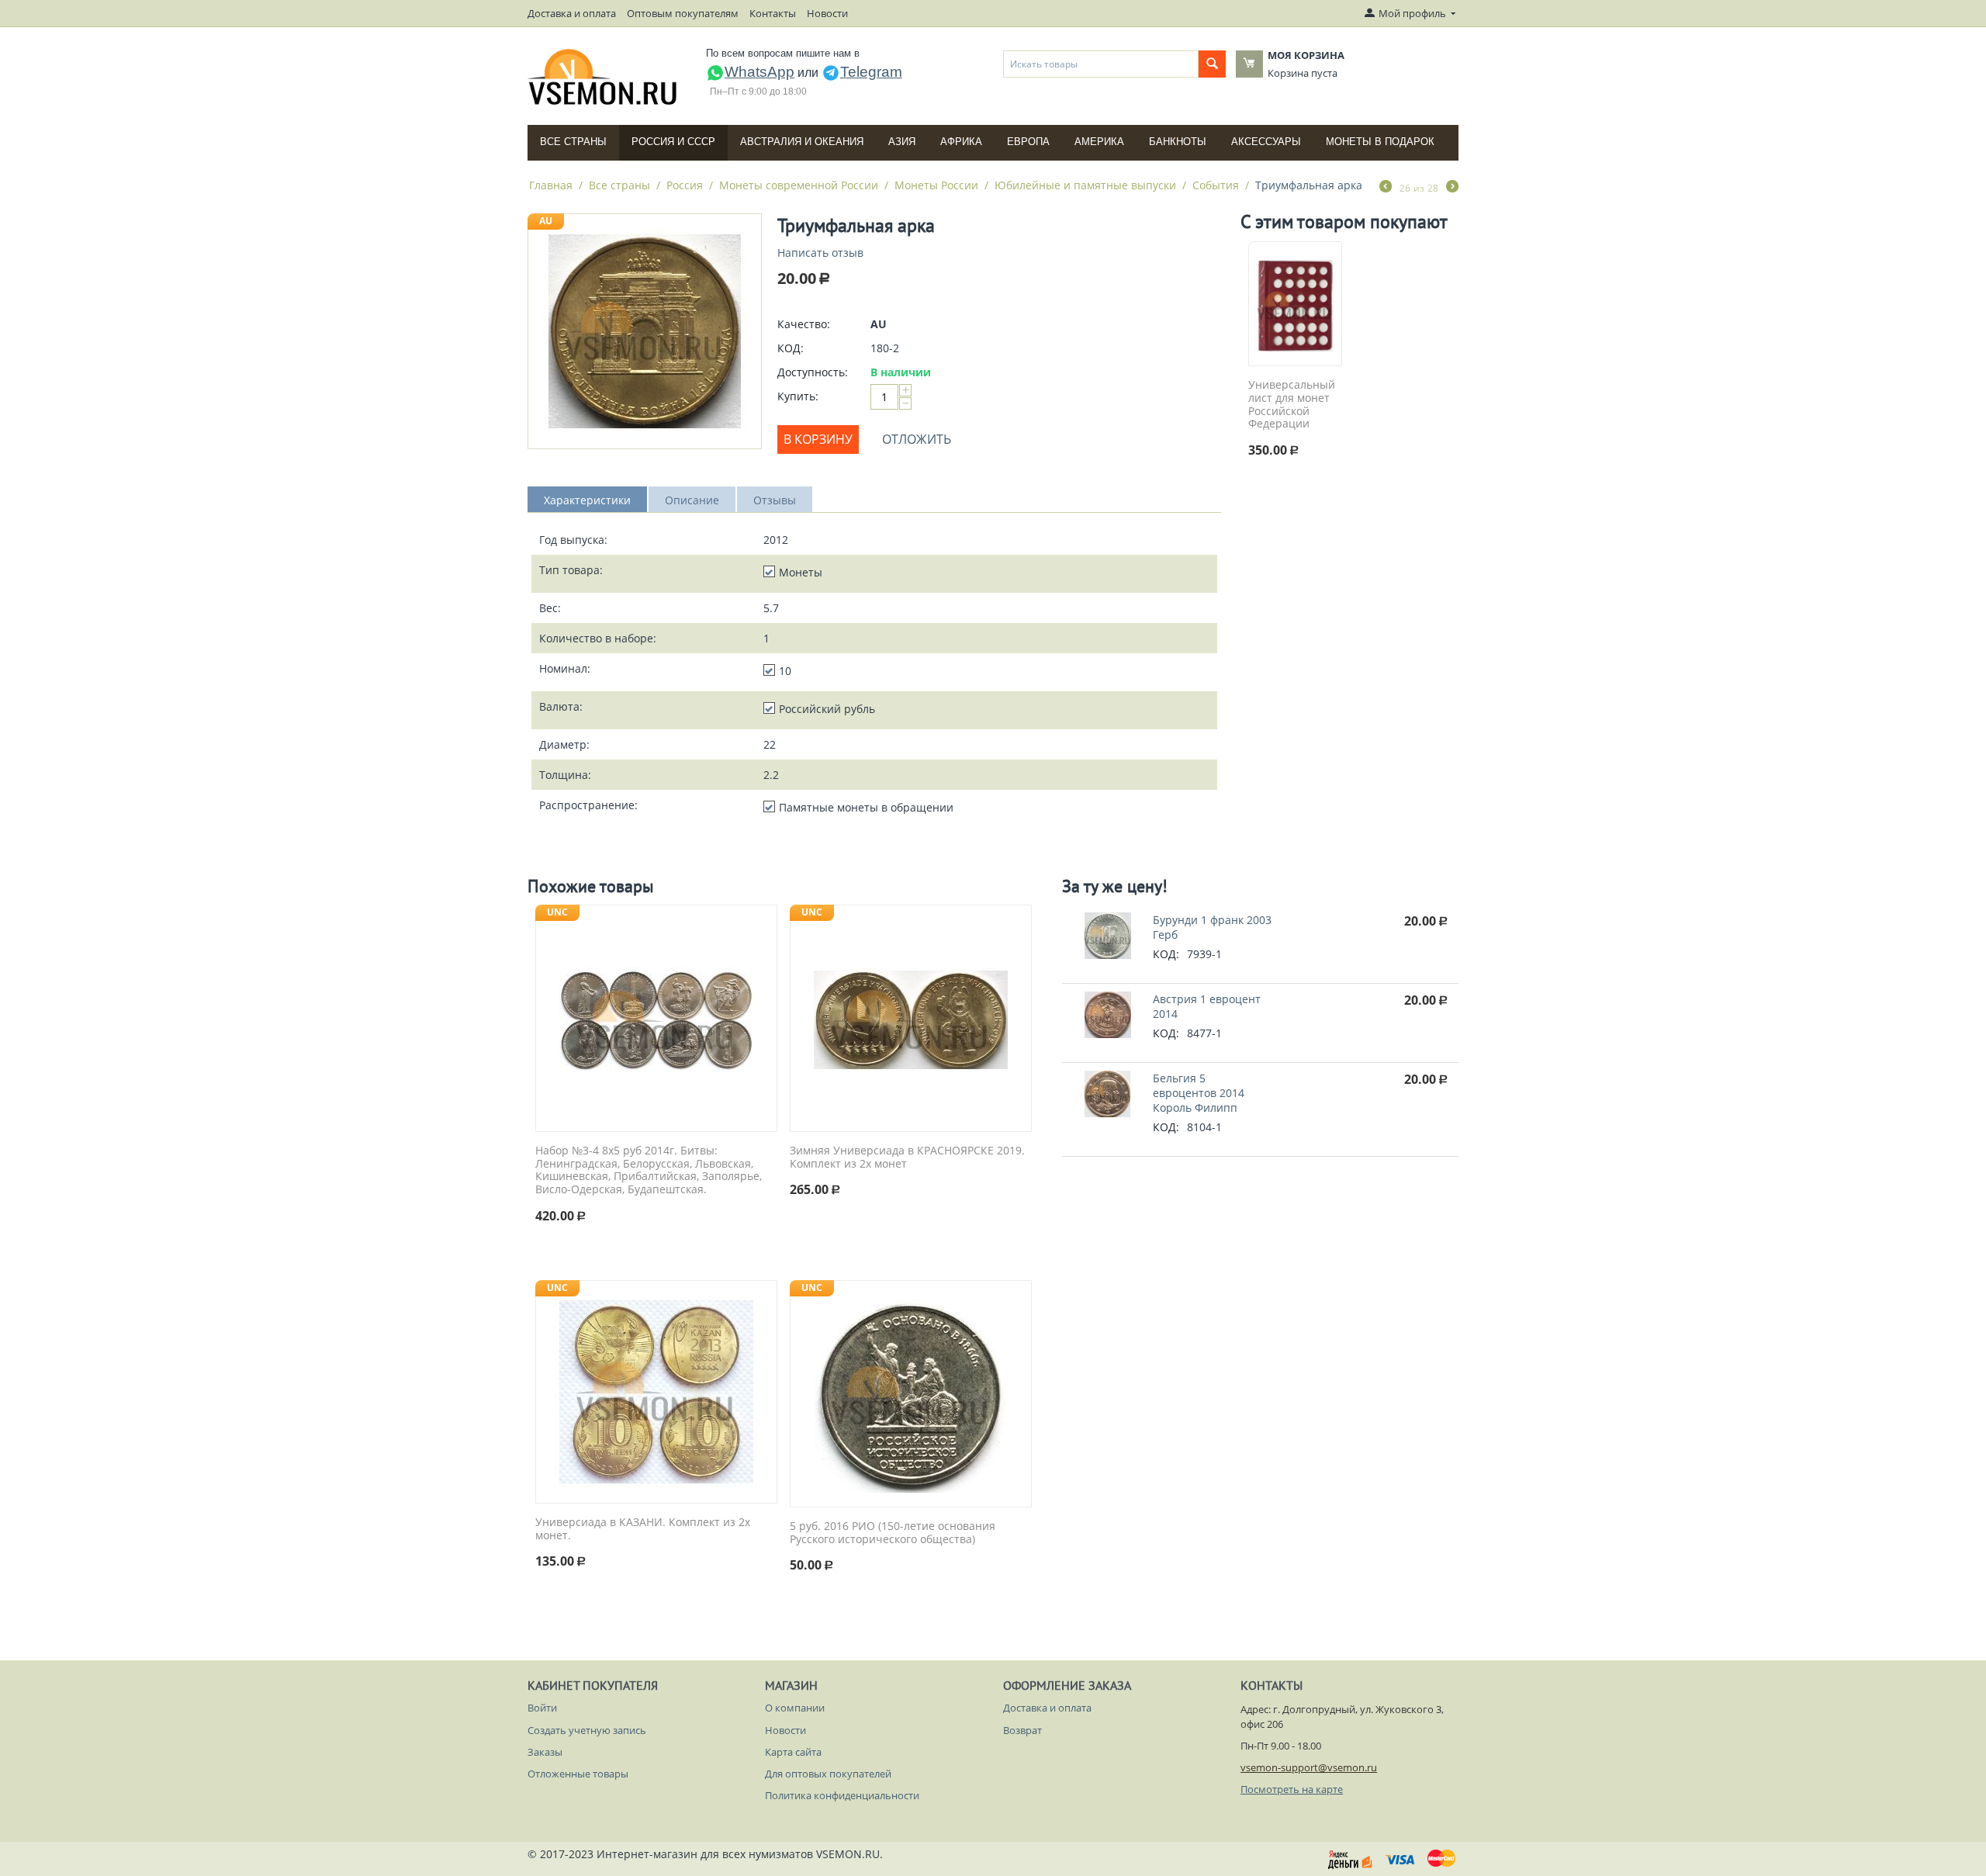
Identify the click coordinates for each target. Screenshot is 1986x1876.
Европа (1028, 142)
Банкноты (1178, 142)
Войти (542, 1708)
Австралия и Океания (802, 142)
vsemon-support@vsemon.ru (1309, 1767)
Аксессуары (1266, 142)
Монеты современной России (799, 185)
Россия (685, 185)
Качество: (804, 324)
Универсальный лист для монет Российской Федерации (1292, 405)
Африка (961, 142)
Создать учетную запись (587, 1730)
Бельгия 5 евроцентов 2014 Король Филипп (1199, 1093)
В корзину (818, 439)
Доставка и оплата (572, 13)
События (1216, 185)
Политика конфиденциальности (842, 1795)
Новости (827, 13)
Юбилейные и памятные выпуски (1085, 185)
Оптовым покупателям (683, 13)
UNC (557, 912)
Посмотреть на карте (1292, 1789)
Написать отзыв (820, 253)
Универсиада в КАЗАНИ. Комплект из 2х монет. (643, 1529)
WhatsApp (759, 72)
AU (546, 221)
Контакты (773, 13)
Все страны (573, 142)
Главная (551, 185)
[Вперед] (1452, 188)
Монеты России (936, 185)
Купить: (798, 396)
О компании (795, 1708)
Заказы (545, 1752)
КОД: (791, 348)
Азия (902, 142)
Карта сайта (793, 1752)
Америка (1099, 142)
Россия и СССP (673, 142)
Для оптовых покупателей (828, 1774)
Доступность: (813, 372)
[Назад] (1386, 188)
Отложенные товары (578, 1774)
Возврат (1022, 1730)
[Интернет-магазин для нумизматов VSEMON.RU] (603, 77)
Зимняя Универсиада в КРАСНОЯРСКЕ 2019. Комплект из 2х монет (907, 1158)
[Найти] (1212, 64)
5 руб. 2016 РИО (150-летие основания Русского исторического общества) (893, 1533)
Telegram (871, 72)
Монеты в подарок (1380, 142)
